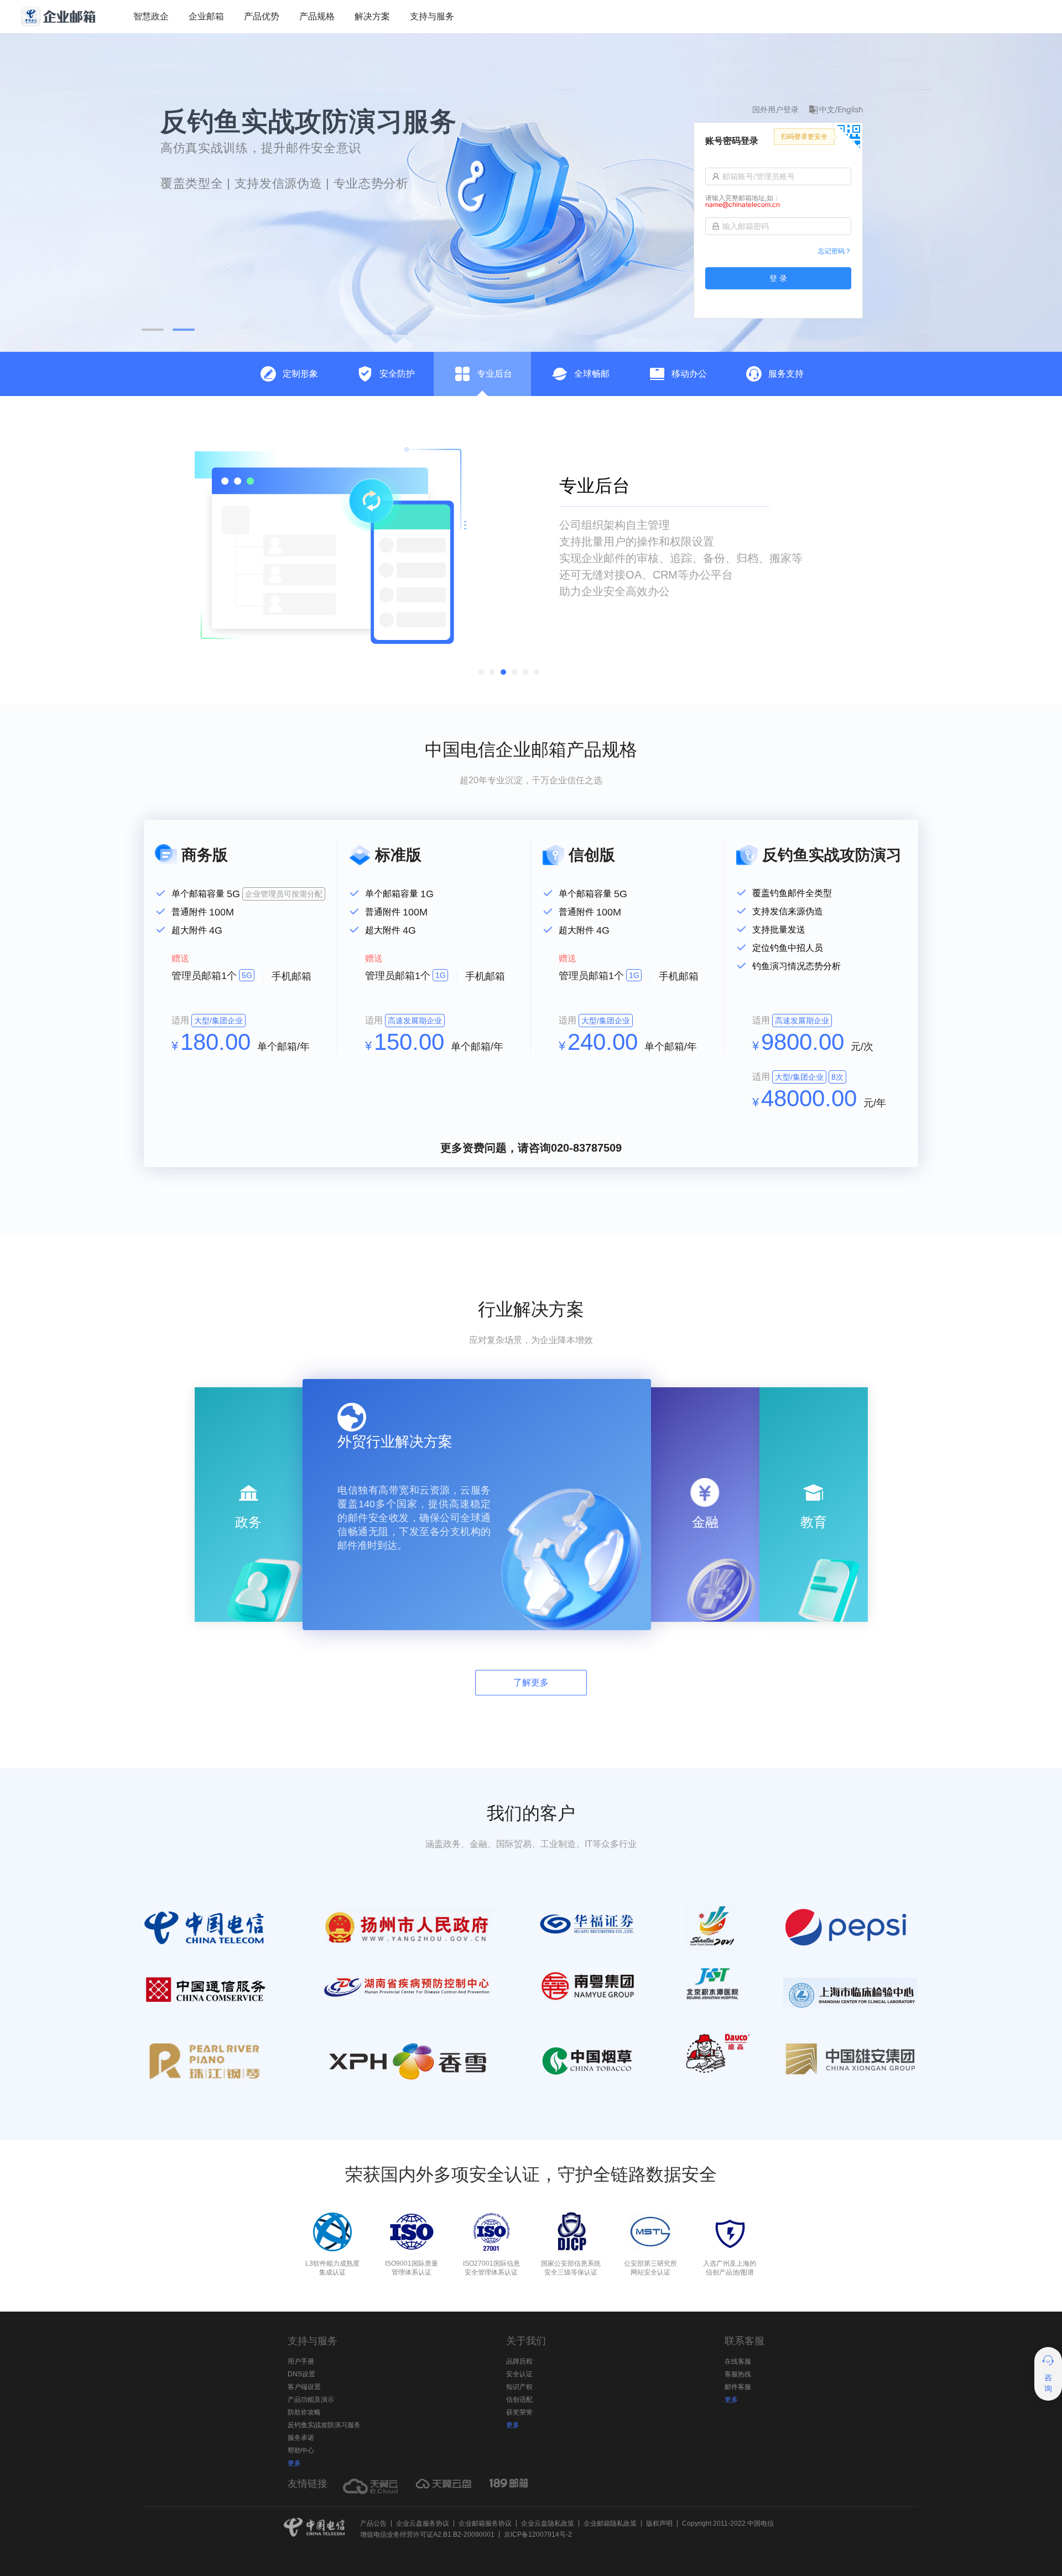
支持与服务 (432, 16)
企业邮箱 (206, 16)
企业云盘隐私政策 (548, 2523)
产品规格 (317, 16)
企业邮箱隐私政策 (610, 2523)
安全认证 (519, 2374)
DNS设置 (301, 2374)
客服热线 (738, 2374)
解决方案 (372, 16)
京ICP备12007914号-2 (538, 2535)
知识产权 (519, 2387)
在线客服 (738, 2361)
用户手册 (301, 2361)
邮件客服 (738, 2387)
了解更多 (531, 1682)
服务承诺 (301, 2438)
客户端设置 (304, 2387)
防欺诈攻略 (304, 2412)
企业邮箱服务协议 (485, 2523)
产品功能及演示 (311, 2400)
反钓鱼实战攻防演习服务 (324, 2425)
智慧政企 (151, 16)
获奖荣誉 (519, 2412)
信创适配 (519, 2400)
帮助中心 (301, 2450)
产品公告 (373, 2523)
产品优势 (262, 16)
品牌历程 (519, 2361)
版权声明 (659, 2523)
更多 (294, 2463)
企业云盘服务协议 (423, 2523)
